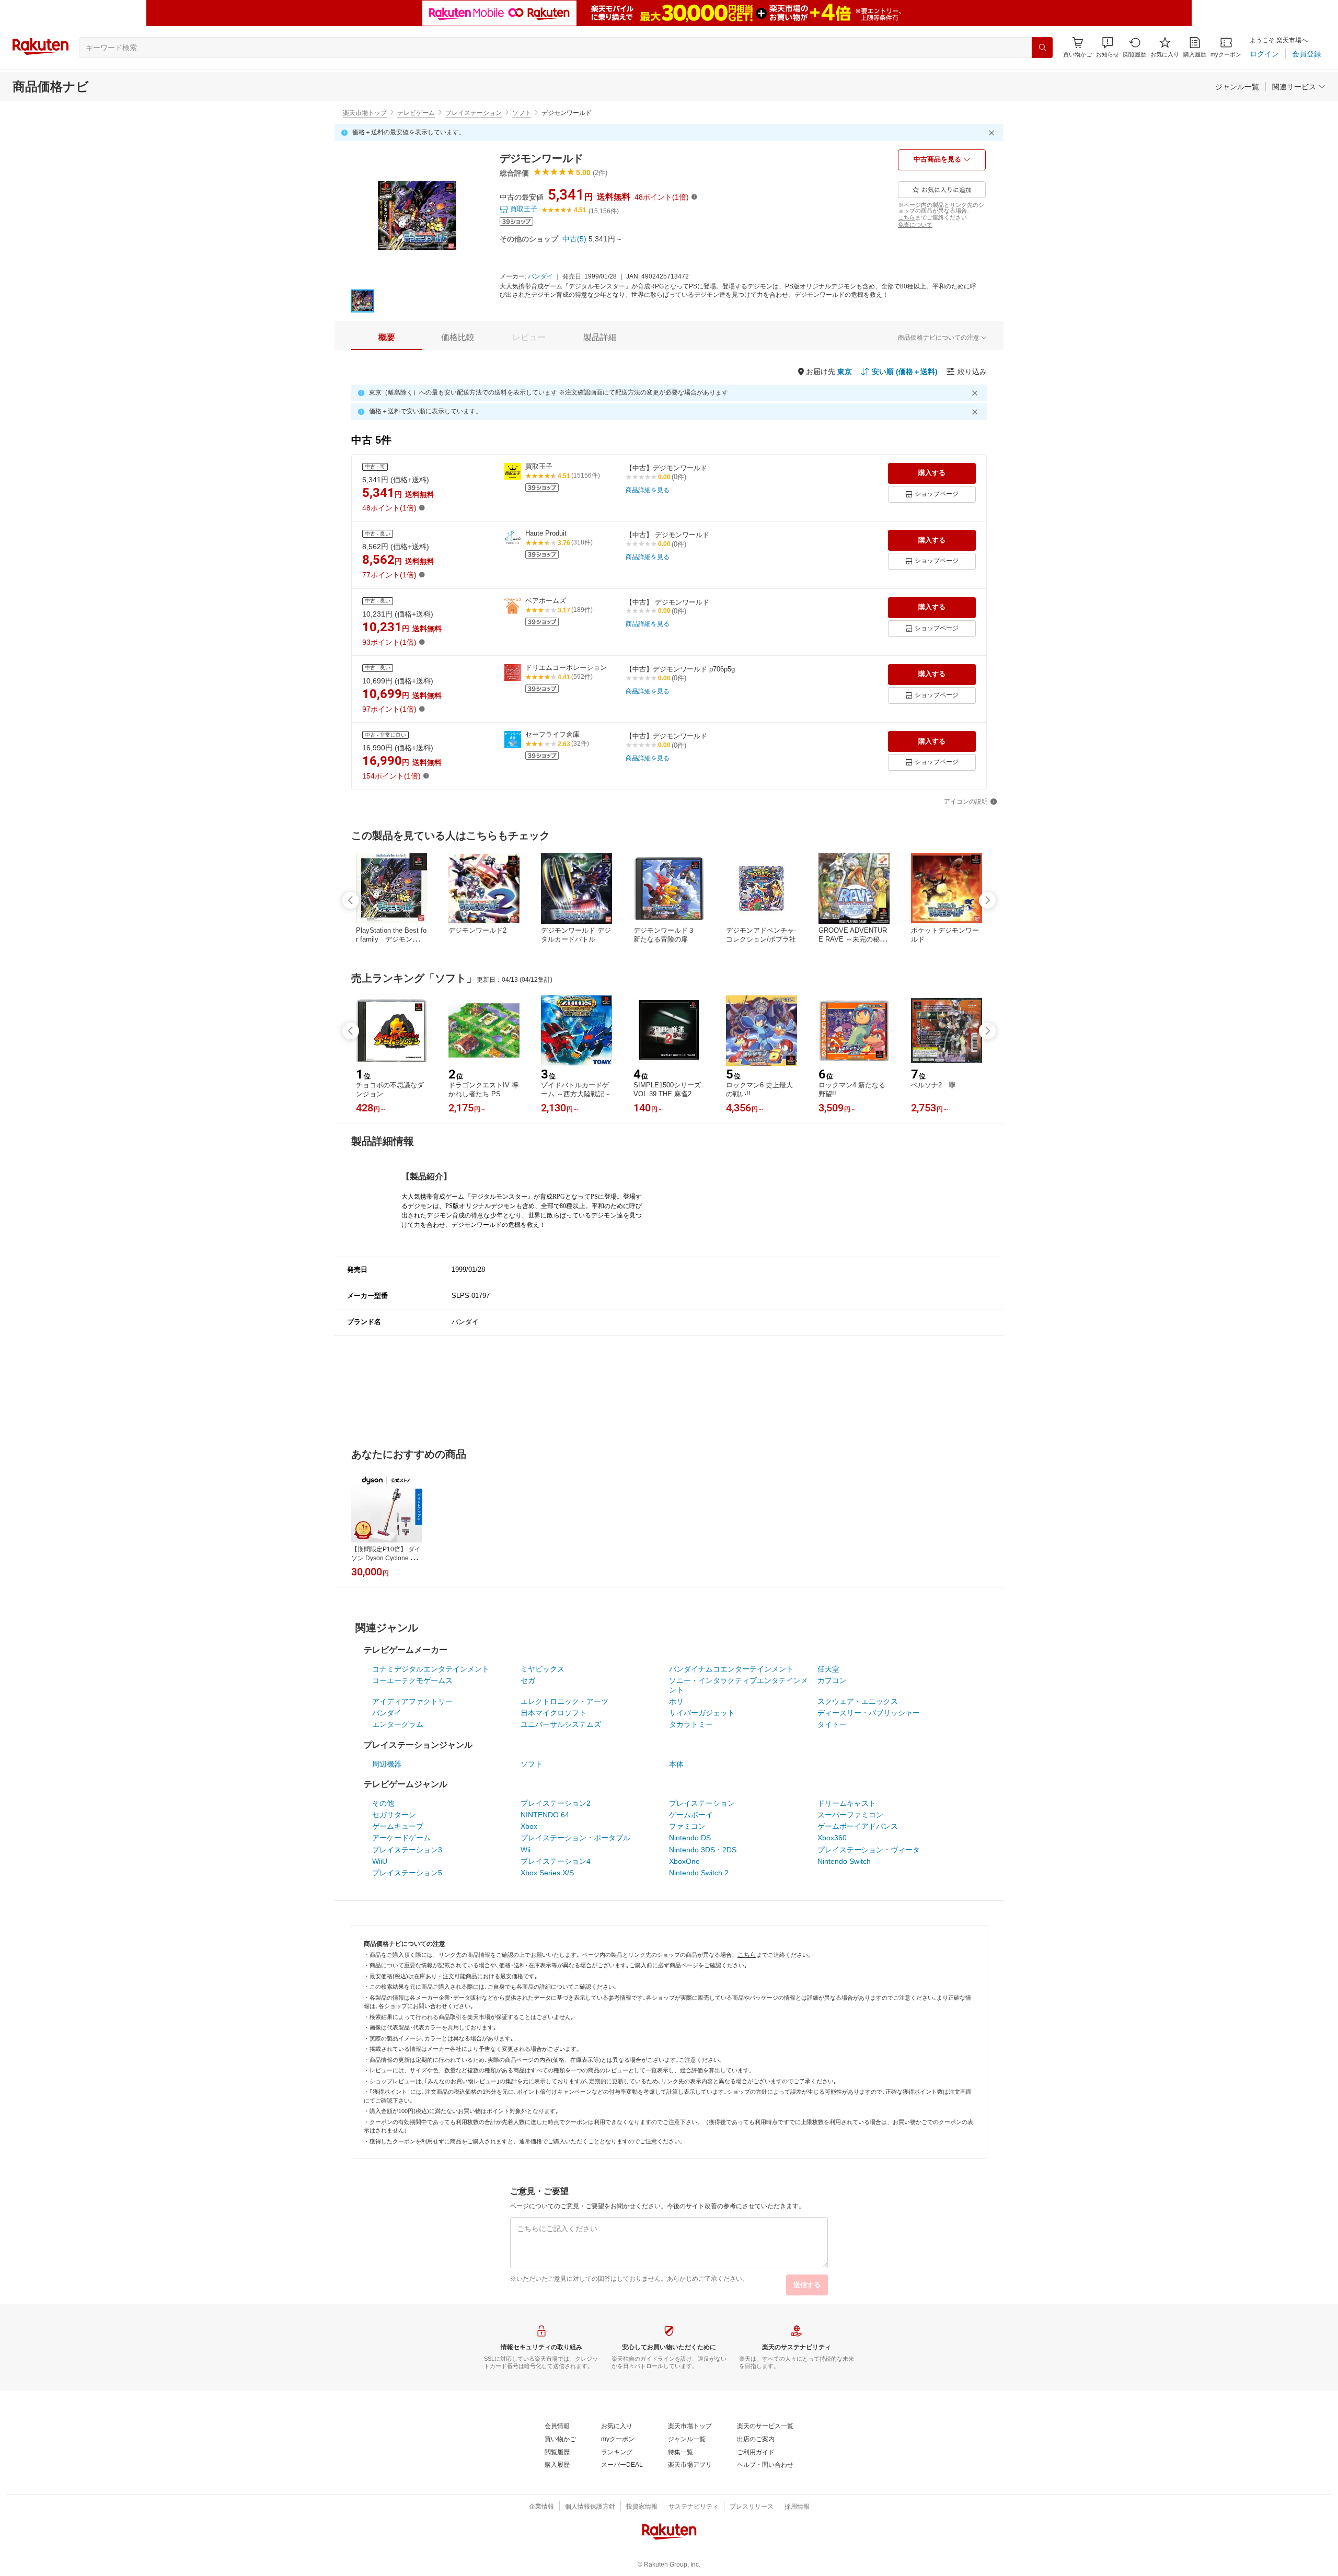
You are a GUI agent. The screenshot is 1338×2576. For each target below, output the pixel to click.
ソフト (522, 113)
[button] (1108, 47)
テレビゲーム (416, 113)
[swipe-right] (987, 900)
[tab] (387, 338)
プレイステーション (474, 113)
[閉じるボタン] (993, 133)
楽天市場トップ (365, 113)
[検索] (1042, 48)
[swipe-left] (351, 900)
